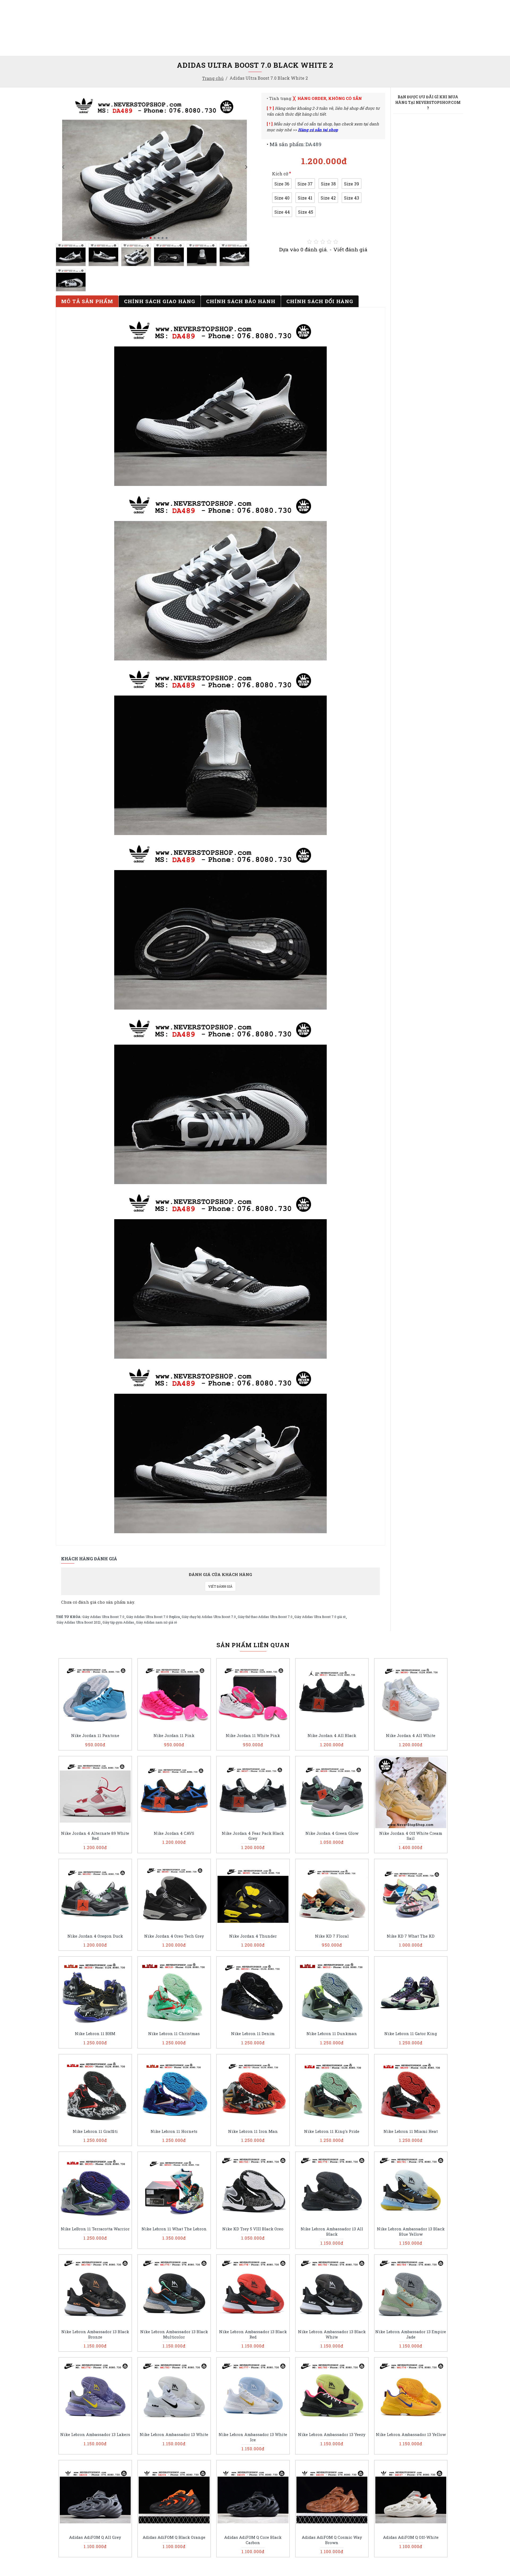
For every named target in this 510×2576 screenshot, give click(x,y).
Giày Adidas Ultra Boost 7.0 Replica (153, 1617)
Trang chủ (213, 78)
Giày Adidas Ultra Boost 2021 (79, 1622)
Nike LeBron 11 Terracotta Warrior (95, 2229)
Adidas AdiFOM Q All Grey (95, 2537)
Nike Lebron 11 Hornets (174, 2131)
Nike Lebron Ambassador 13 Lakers (95, 2435)
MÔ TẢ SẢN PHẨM (87, 301)
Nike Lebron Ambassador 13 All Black (332, 2232)
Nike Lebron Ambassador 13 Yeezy (332, 2435)
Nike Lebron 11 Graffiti (95, 2131)
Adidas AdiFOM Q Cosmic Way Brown (332, 2540)
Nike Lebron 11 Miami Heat (411, 2131)
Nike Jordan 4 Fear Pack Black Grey (253, 1836)
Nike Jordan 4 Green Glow (332, 1833)
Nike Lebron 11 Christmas (174, 2034)
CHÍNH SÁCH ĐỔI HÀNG (320, 301)
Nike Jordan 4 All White (411, 1736)
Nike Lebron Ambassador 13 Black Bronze (95, 2334)
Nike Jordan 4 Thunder (253, 1936)
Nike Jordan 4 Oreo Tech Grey (174, 1936)
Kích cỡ (280, 174)
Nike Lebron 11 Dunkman (332, 2034)
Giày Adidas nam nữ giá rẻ (156, 1622)
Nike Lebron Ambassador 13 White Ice (253, 2437)
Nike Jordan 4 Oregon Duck (95, 1936)
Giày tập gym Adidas (118, 1622)
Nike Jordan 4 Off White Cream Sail (411, 1836)
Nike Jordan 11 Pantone (95, 1736)
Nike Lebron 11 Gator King (411, 2034)
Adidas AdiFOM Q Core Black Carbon (253, 2540)
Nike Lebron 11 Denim (253, 2034)
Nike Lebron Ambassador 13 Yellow (411, 2435)
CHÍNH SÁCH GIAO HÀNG (160, 301)
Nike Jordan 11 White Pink (253, 1736)
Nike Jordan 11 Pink (174, 1736)
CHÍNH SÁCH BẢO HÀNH (241, 301)
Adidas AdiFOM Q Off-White (411, 2537)
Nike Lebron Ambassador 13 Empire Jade (411, 2334)
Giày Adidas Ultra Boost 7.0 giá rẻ (320, 1617)
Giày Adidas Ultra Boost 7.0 (103, 1617)
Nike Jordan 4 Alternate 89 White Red (95, 1836)
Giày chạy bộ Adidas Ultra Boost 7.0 (209, 1617)
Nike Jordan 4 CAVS (174, 1833)
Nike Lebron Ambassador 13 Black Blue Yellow (411, 2232)
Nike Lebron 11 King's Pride (332, 2131)
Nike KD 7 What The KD (411, 1936)
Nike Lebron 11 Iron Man (253, 2131)
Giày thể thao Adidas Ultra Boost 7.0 (265, 1617)
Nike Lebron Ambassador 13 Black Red (253, 2334)
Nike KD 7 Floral (332, 1936)
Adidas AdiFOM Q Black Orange (174, 2537)
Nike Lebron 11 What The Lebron (174, 2229)
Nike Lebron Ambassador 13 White (174, 2435)
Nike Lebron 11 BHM (95, 2034)
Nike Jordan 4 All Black (332, 1736)
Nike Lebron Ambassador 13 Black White (332, 2334)
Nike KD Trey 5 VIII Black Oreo (253, 2229)
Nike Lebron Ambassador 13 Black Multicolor (174, 2334)
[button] (63, 167)
